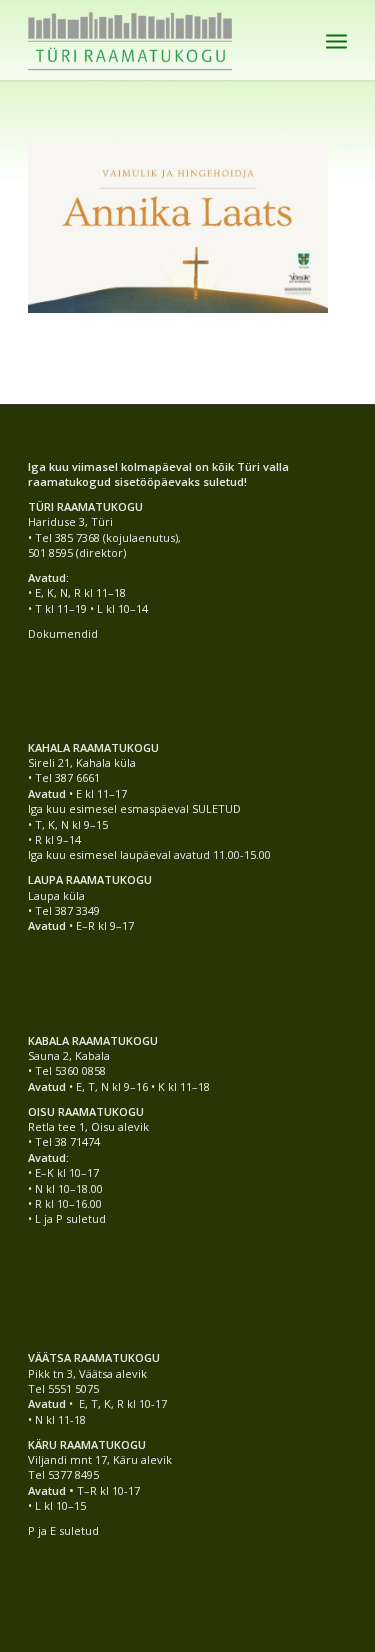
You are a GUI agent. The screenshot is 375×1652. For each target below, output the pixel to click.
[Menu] (336, 40)
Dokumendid (63, 633)
